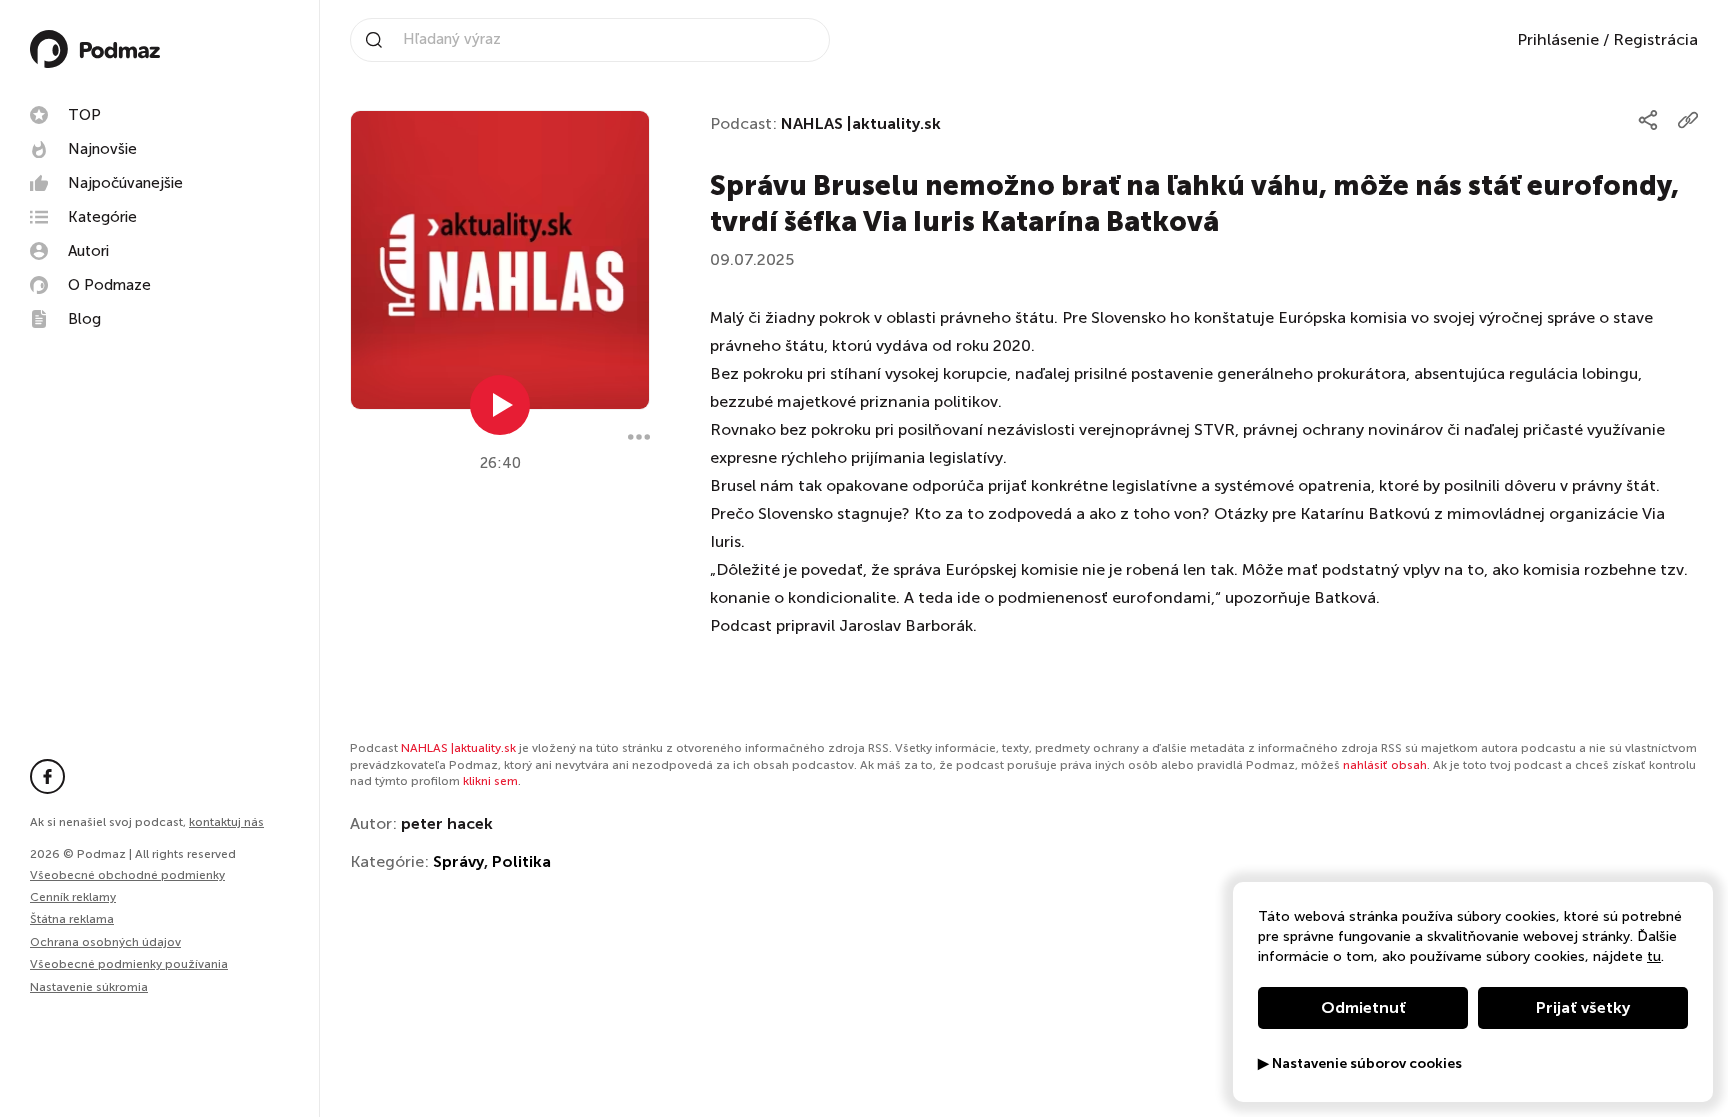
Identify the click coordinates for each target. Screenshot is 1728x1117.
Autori (88, 251)
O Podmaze (109, 285)
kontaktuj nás (226, 822)
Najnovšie (102, 149)
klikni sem (490, 781)
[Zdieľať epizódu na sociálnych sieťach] (1648, 120)
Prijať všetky (1583, 1007)
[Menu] (639, 437)
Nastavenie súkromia (89, 987)
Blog (84, 319)
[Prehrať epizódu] (500, 405)
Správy (458, 861)
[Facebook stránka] (47, 776)
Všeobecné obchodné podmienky (127, 875)
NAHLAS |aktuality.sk (861, 123)
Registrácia (1655, 39)
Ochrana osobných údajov (105, 942)
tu (1654, 956)
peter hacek (447, 823)
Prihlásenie (1558, 39)
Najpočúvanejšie (125, 183)
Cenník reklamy (73, 897)
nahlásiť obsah (1385, 765)
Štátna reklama (72, 919)
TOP (84, 115)
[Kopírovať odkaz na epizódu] (1688, 120)
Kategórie (102, 217)
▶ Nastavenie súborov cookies (1360, 1064)
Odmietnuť (1363, 1007)
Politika (521, 861)
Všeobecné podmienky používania (129, 964)
